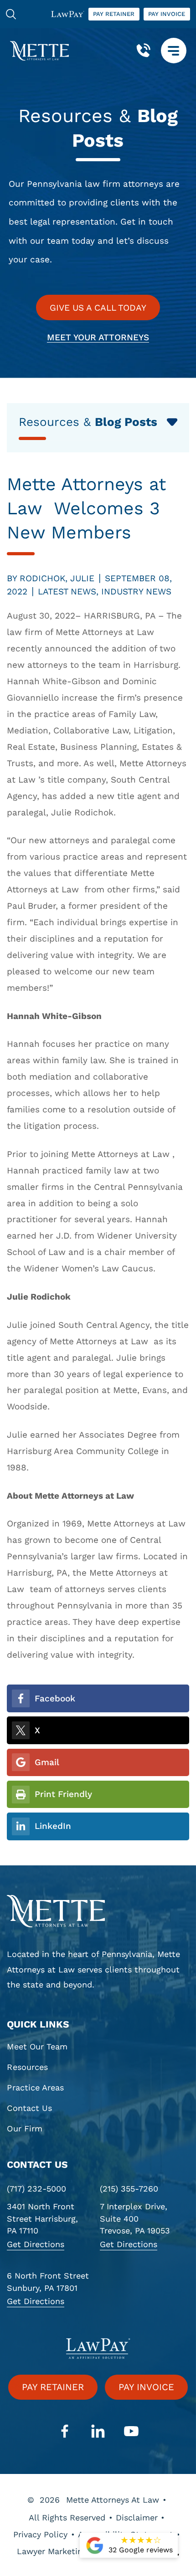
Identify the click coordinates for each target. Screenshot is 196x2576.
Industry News (136, 592)
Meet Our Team (37, 2047)
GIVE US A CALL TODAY (98, 308)
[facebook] (65, 2432)
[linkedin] (98, 2432)
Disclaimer (137, 2517)
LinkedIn (53, 1826)
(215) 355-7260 (129, 2189)
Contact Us (29, 2108)
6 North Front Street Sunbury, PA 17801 (48, 2282)
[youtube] (132, 2432)
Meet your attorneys (98, 337)
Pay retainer (114, 14)
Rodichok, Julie (57, 578)
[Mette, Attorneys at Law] (39, 51)
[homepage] (98, 1911)
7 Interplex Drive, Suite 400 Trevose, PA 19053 (135, 2219)
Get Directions (36, 2244)
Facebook (55, 1698)
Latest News (67, 592)
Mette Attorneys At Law (113, 2500)
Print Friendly (63, 1794)
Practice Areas (35, 2088)
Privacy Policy (40, 2534)
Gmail (47, 1762)
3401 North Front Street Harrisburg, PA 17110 (42, 2219)
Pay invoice (167, 14)
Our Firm (25, 2129)
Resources (27, 2067)
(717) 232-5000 (36, 2189)
